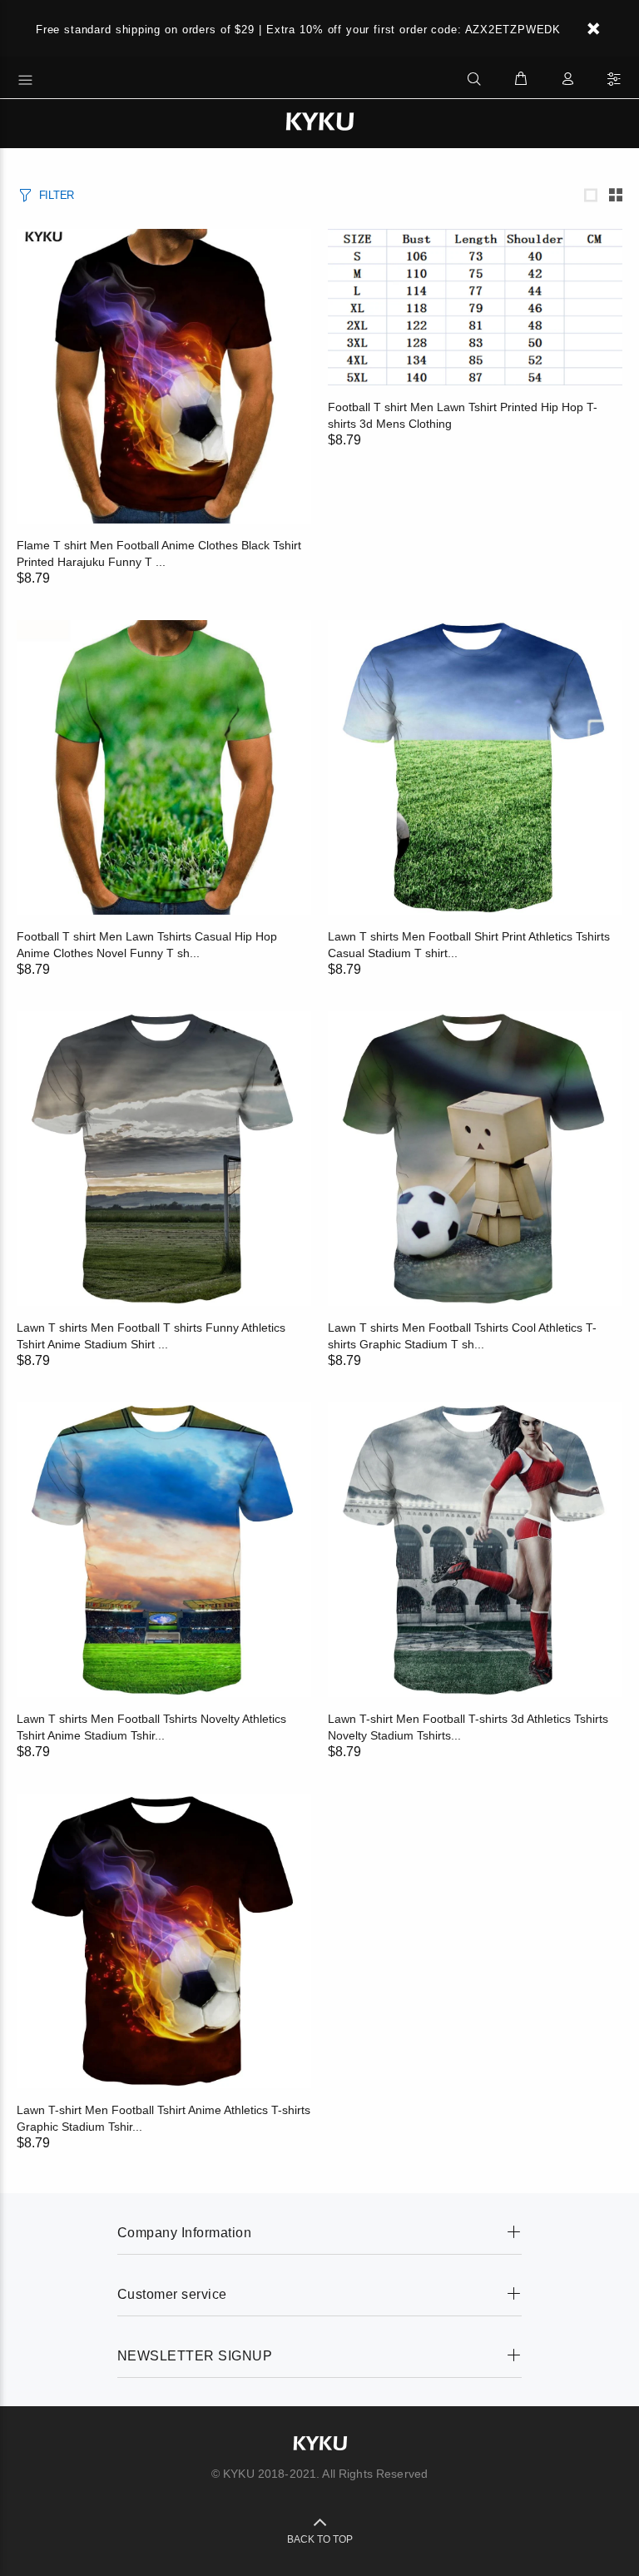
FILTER (57, 195)
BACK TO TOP (320, 2539)
